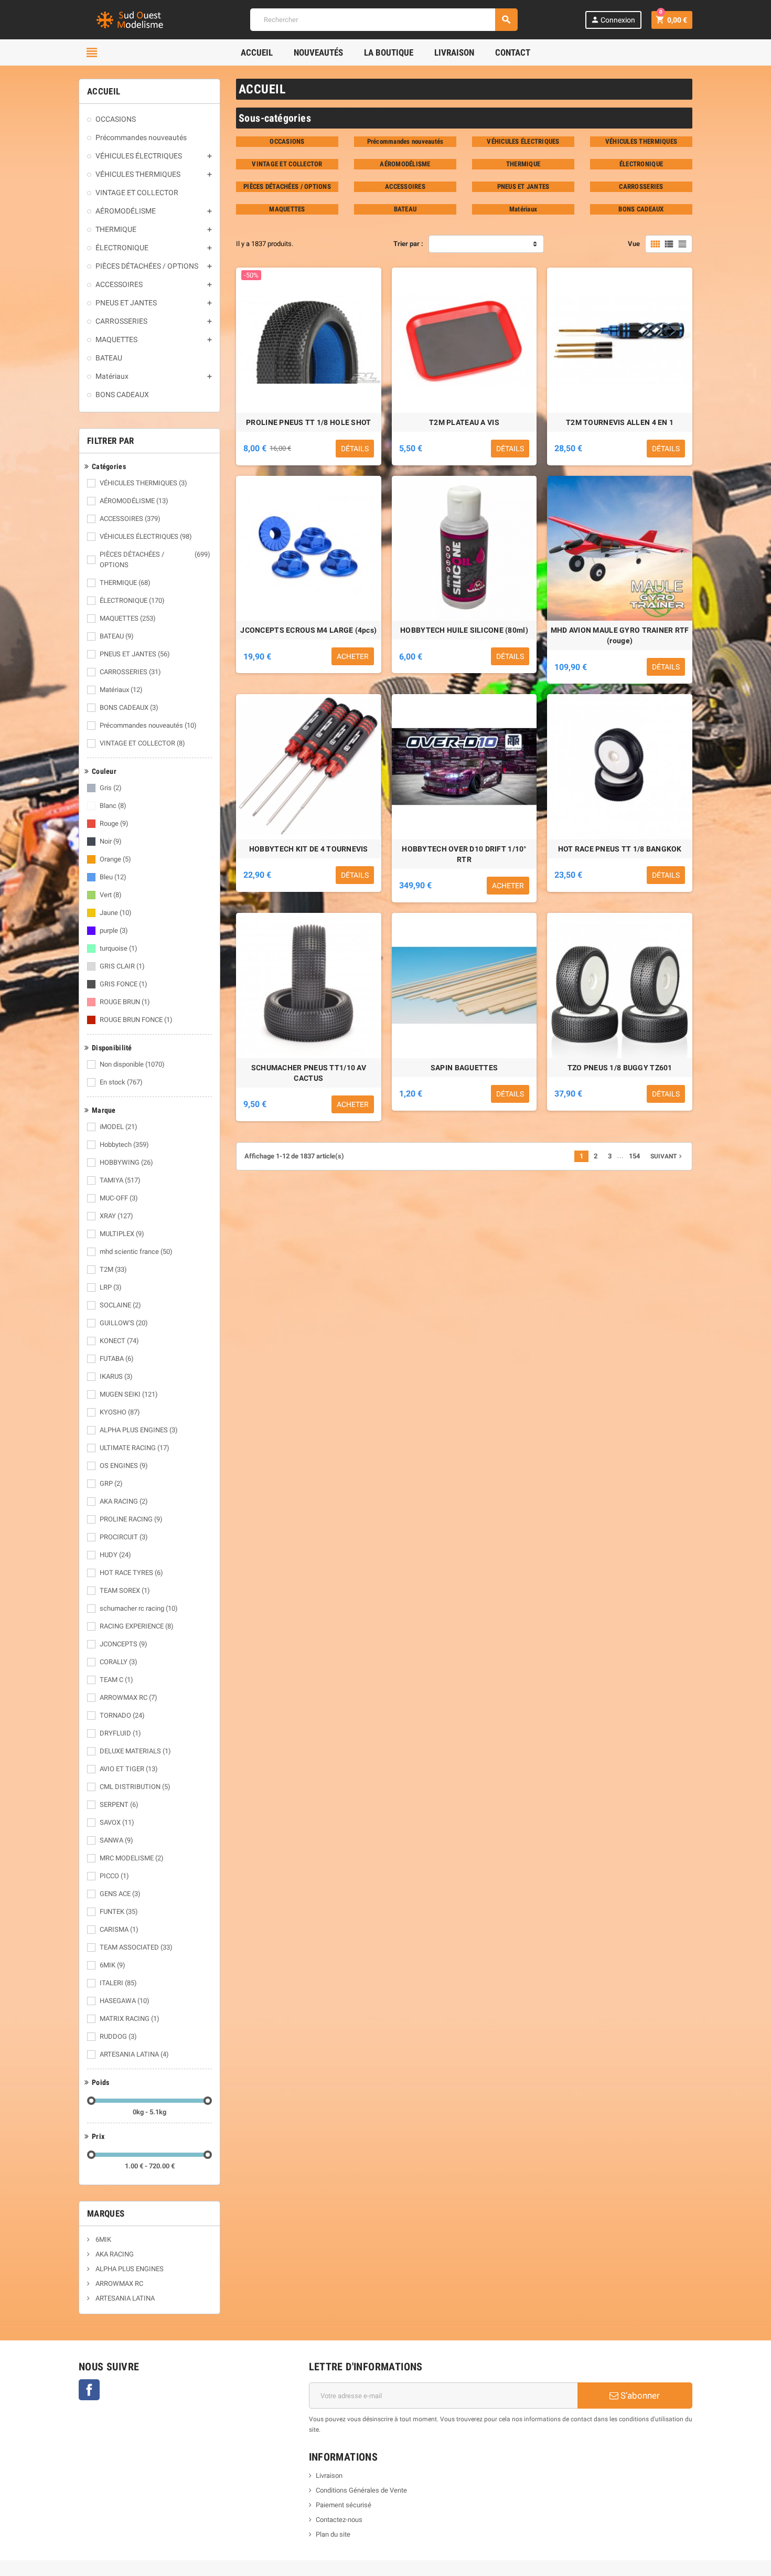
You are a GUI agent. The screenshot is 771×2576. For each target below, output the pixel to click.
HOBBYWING (126, 1162)
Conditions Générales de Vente (361, 2490)
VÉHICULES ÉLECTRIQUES (146, 536)
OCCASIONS (287, 141)
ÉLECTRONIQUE (132, 600)
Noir (111, 841)
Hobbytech (124, 1145)
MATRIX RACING (130, 2019)
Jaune (116, 913)
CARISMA (119, 1929)
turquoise (119, 948)
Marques (106, 2213)
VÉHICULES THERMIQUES (143, 483)
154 (634, 1156)
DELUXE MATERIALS (135, 1751)
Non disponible (132, 1064)
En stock (121, 1082)
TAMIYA (120, 1180)
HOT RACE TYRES (131, 1573)
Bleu (113, 877)
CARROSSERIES (130, 672)
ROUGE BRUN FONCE (136, 1020)
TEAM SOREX (125, 1590)
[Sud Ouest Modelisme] (131, 19)
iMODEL (119, 1127)
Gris (111, 788)
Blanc (113, 806)
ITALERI (118, 1983)
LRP (111, 1287)
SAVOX (117, 1822)
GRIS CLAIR (122, 966)
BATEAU (117, 636)
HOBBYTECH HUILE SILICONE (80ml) (464, 630)
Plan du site (333, 2534)
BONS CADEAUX (129, 707)
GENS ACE (120, 1894)
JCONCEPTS (124, 1644)
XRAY (116, 1216)
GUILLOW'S (124, 1323)
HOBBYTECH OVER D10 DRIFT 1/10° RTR (464, 854)
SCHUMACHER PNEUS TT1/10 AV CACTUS (309, 1073)
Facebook (89, 2390)
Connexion (613, 20)
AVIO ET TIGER (129, 1769)
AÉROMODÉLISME (134, 501)
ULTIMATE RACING (135, 1448)
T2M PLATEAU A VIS (464, 422)
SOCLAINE (120, 1305)
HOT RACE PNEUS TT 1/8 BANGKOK (620, 849)
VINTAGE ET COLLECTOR (142, 743)
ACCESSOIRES (130, 519)
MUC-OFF (119, 1198)
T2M (113, 1269)
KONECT (119, 1341)
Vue (634, 244)
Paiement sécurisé (344, 2505)
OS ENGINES (124, 1466)
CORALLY (119, 1662)
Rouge (114, 823)
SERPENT (119, 1805)
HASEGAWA (125, 2001)
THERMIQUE (125, 583)
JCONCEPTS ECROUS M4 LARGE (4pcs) (308, 630)
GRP (111, 1483)
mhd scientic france (136, 1252)
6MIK (113, 1965)
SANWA (116, 1840)
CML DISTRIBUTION (135, 1787)
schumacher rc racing (139, 1608)
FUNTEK (119, 1912)
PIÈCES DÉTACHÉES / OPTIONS (155, 560)
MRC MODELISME (132, 1858)
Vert (111, 895)
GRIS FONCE (124, 984)
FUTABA (117, 1359)
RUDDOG (118, 2036)
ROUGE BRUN (125, 1002)
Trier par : (408, 244)
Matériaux (121, 690)
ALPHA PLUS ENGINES (139, 1430)
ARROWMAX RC (128, 1697)
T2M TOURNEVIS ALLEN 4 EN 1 (620, 422)
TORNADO (122, 1715)
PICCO (114, 1876)
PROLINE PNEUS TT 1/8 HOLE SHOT (308, 422)
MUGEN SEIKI (129, 1394)
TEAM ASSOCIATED (136, 1947)
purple (114, 930)
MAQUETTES (128, 618)
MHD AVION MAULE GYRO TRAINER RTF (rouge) (620, 635)
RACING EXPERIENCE (137, 1626)
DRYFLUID (120, 1733)
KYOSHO (120, 1412)
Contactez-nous (339, 2520)
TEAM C (116, 1680)
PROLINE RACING (131, 1519)
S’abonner (639, 2396)
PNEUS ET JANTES (135, 654)
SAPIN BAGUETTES (464, 1068)
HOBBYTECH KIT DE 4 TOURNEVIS (309, 849)
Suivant (667, 1156)
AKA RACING (124, 1501)
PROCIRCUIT (124, 1537)
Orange (115, 859)
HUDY (115, 1555)
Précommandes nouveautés (148, 725)
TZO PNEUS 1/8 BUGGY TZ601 (620, 1068)
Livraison (329, 2476)
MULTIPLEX (122, 1234)
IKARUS (116, 1376)
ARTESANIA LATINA (134, 2054)
